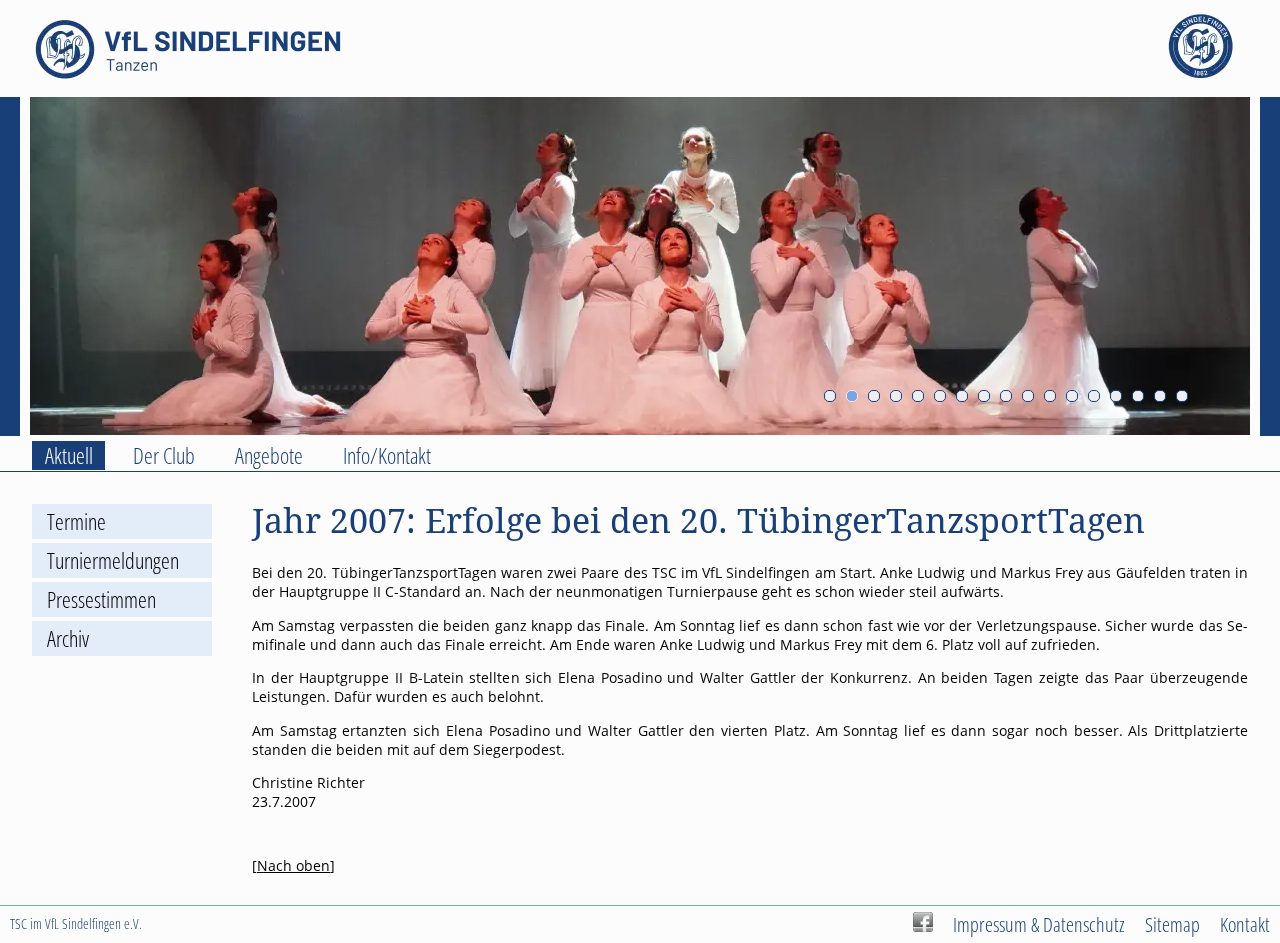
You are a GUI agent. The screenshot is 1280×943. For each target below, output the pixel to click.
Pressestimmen (101, 599)
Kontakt (1245, 924)
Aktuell (69, 455)
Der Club (164, 455)
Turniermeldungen (113, 560)
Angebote (269, 455)
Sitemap (1172, 924)
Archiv (68, 638)
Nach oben (293, 865)
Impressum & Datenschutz (1039, 924)
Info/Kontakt (387, 455)
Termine (76, 521)
